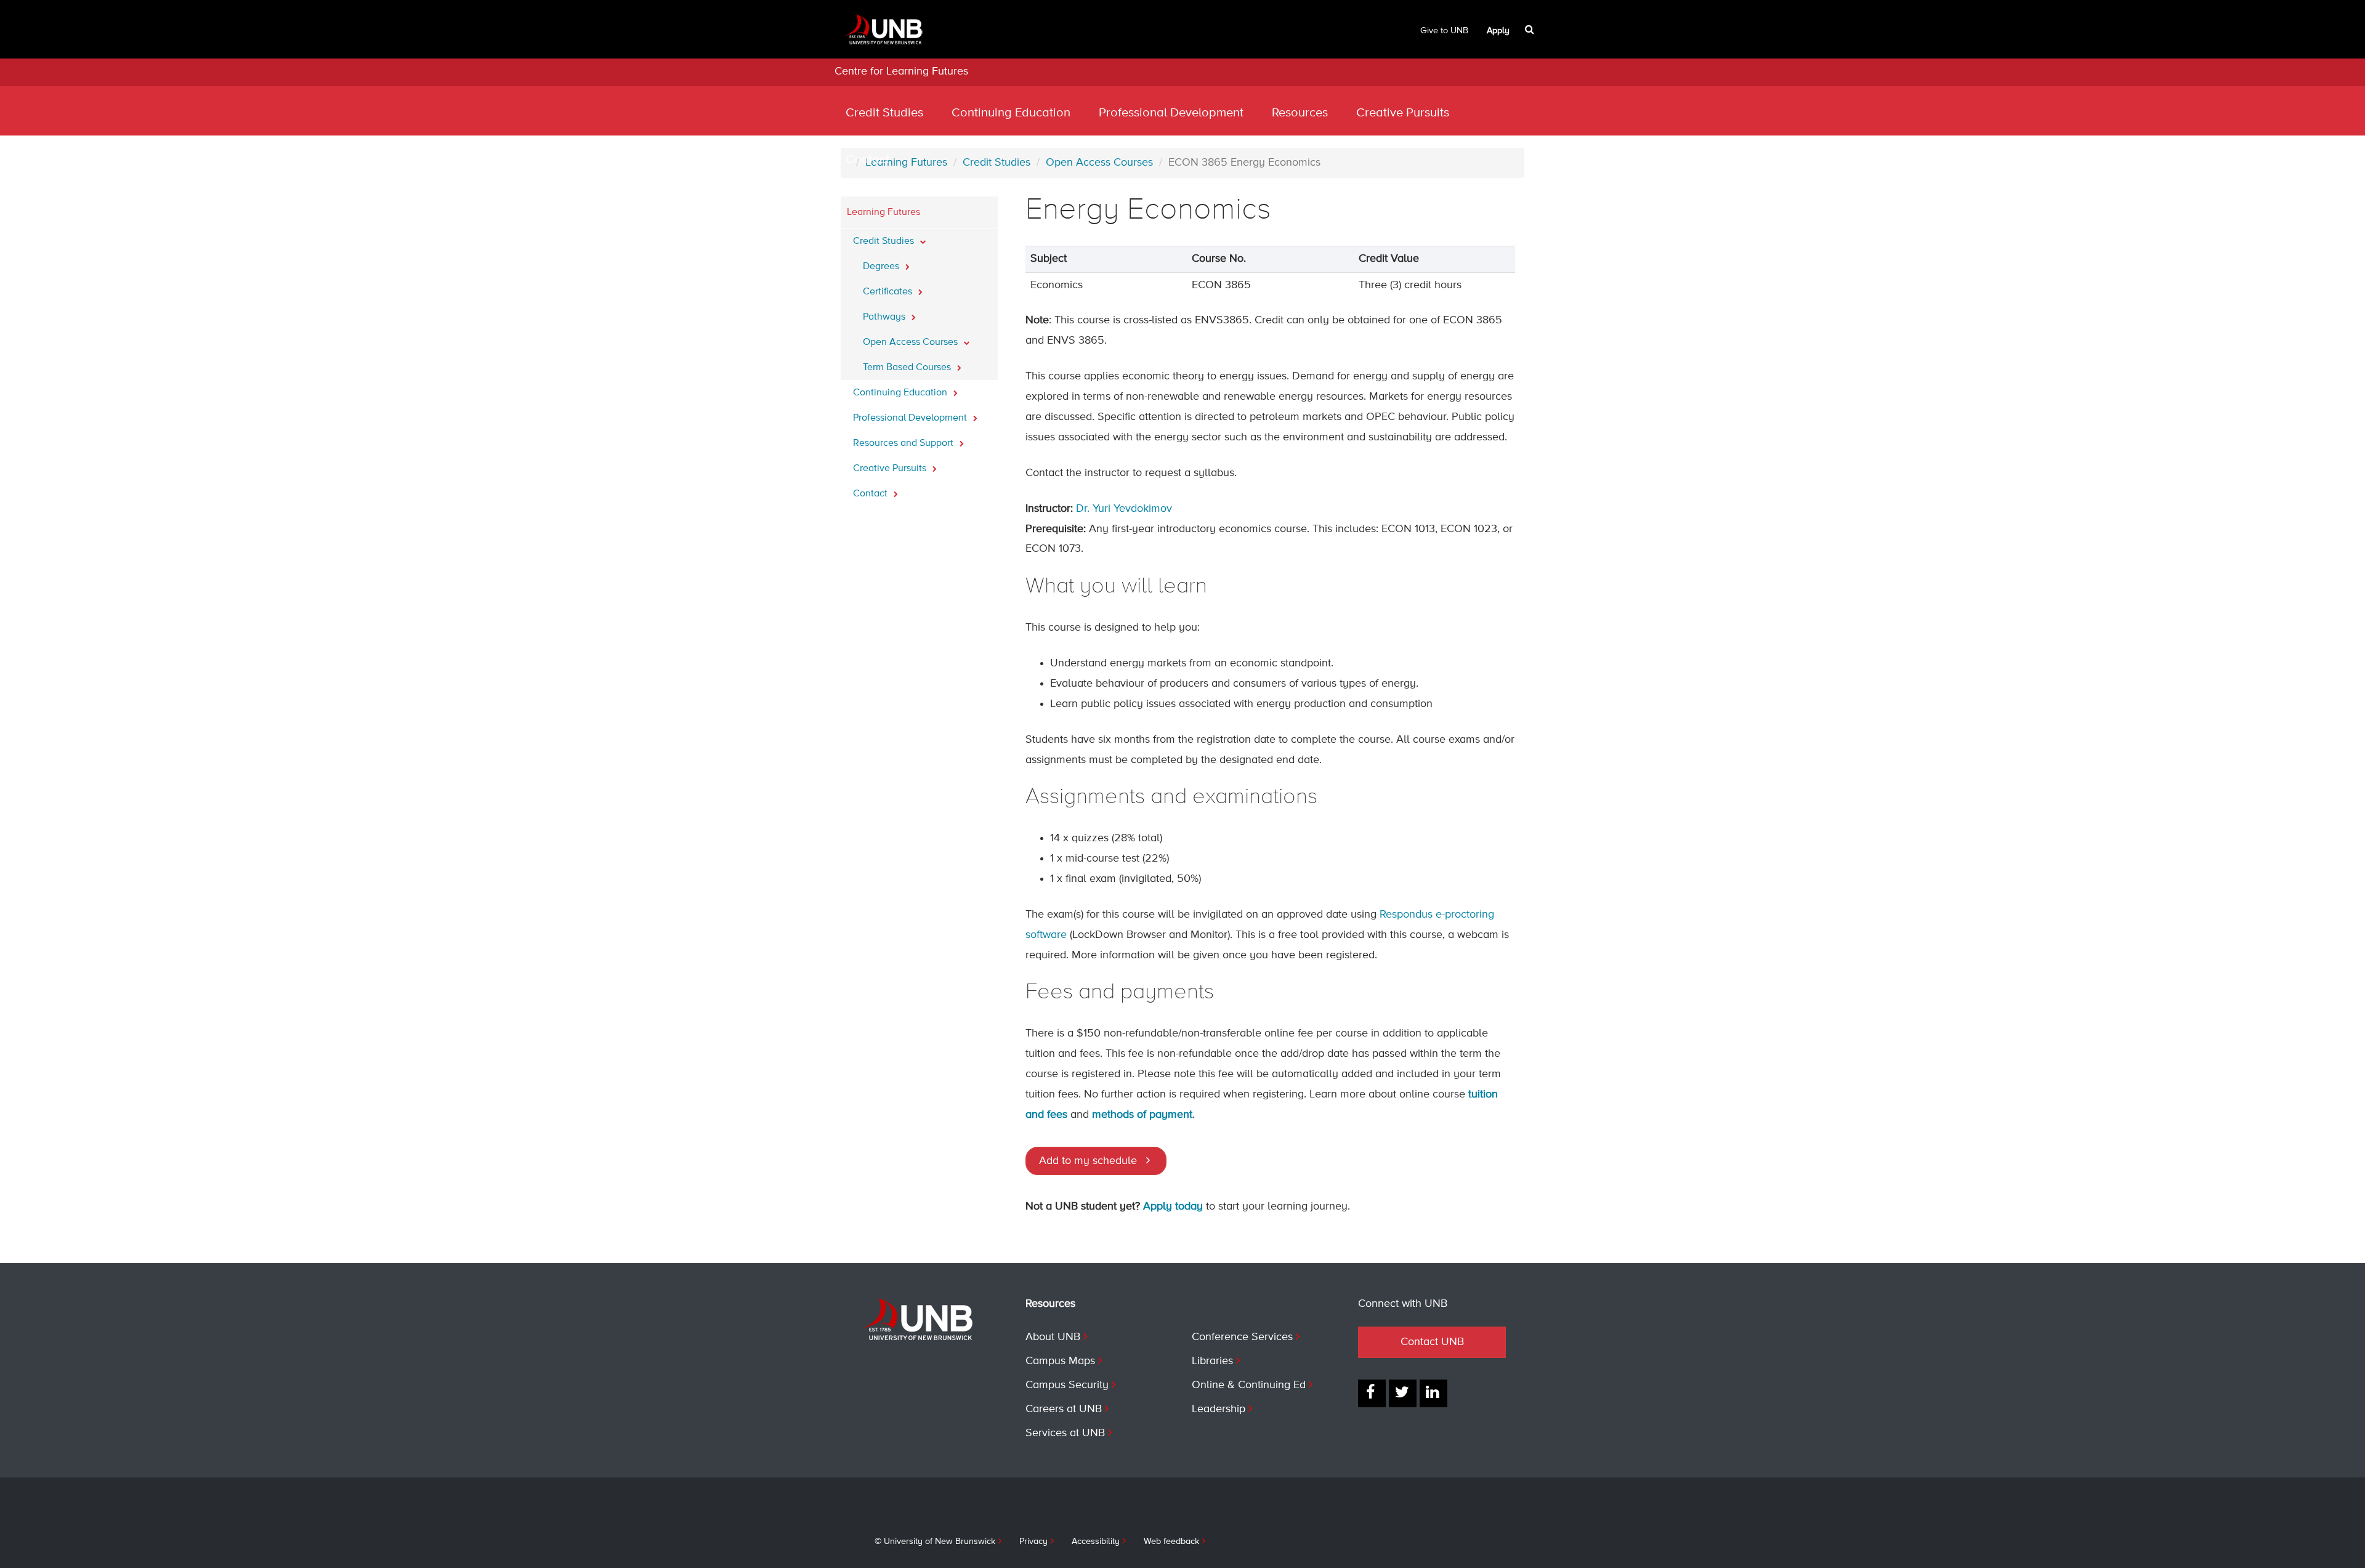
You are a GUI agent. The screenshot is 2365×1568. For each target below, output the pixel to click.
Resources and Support (904, 443)
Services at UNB (1065, 1433)
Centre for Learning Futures (901, 71)
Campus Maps (1060, 1361)
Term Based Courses (908, 368)
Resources (1300, 113)
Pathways (885, 317)
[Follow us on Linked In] (1433, 1393)
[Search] (1531, 30)
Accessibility (1096, 1542)
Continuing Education (1011, 113)
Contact (867, 160)
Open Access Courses (912, 342)
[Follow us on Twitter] (1403, 1393)
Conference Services (1242, 1337)
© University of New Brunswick (935, 1542)
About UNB (1053, 1337)
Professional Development (1171, 113)
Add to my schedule (1088, 1161)
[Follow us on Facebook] (1372, 1393)
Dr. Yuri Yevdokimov (1124, 509)
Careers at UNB (1064, 1409)
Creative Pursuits (1403, 113)
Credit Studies (884, 113)
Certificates (889, 292)
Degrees (882, 267)
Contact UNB (1432, 1342)
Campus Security (1067, 1385)
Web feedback (1171, 1542)
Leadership (1219, 1409)
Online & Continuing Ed (1249, 1385)
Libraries (1212, 1361)
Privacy (1033, 1542)
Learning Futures (883, 212)
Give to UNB (1444, 31)
